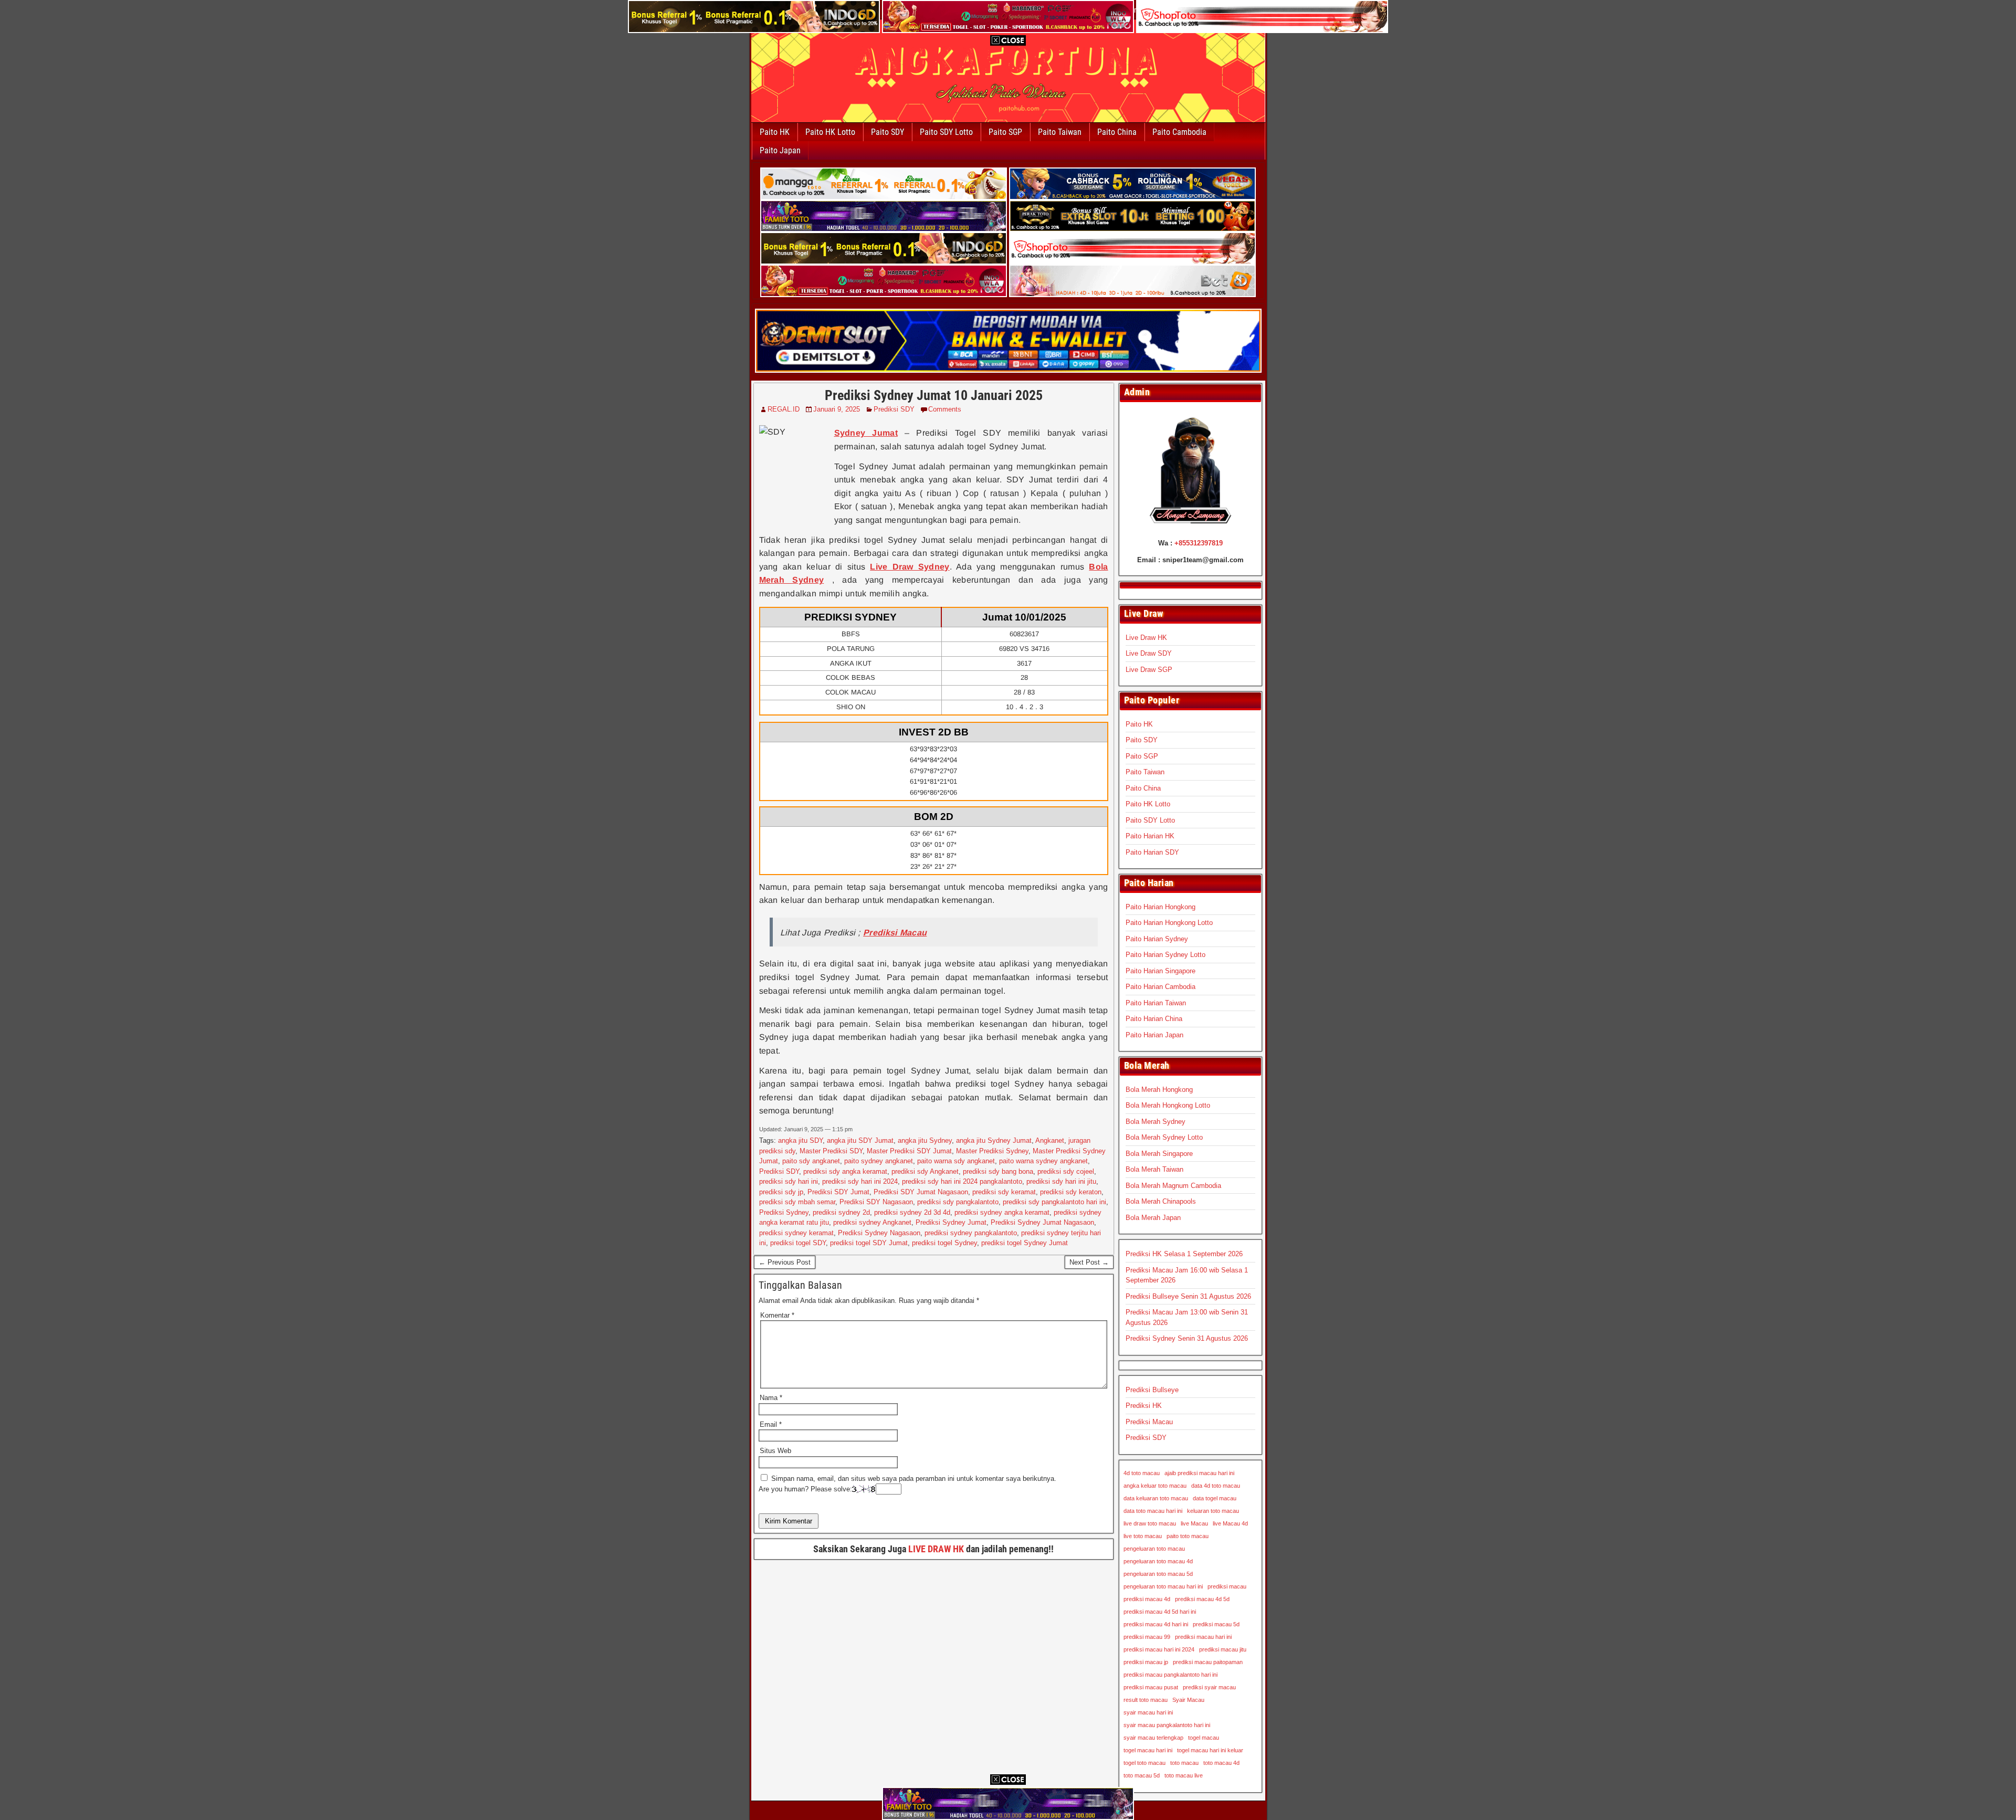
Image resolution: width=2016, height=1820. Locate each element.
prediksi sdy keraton (1071, 1192)
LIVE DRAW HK (936, 1549)
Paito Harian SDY (1152, 852)
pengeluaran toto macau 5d (1158, 1574)
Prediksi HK (1144, 1406)
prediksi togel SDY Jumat (869, 1243)
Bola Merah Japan (1153, 1218)
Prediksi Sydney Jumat (951, 1222)
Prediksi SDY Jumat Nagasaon (921, 1192)
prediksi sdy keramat (1004, 1192)
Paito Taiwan (1060, 132)
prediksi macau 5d (1216, 1624)
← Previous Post (785, 1262)
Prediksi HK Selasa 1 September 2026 (1184, 1254)
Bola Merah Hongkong (1159, 1090)
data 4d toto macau (1216, 1486)
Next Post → (1089, 1262)
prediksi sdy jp (781, 1192)
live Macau (1194, 1523)
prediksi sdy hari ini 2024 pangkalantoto (962, 1181)
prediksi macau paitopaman (1208, 1662)
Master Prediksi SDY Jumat (909, 1151)
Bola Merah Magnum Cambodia (1173, 1186)
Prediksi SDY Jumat (838, 1192)
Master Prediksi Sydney (992, 1151)
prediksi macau (1227, 1586)
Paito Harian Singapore (1161, 971)
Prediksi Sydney (784, 1212)
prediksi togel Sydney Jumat (1025, 1243)
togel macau (1204, 1738)
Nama (771, 1398)
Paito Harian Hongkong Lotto (1169, 923)
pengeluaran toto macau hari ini (1163, 1586)
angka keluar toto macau (1155, 1486)
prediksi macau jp (1146, 1662)
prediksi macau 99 (1147, 1637)
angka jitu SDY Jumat (860, 1140)
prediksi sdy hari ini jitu (1061, 1181)
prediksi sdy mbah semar (797, 1202)
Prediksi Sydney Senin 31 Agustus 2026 (1187, 1338)
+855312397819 (1199, 543)
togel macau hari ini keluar (1210, 1750)
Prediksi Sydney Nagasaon (879, 1233)
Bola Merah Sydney (1156, 1122)
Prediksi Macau (1149, 1422)
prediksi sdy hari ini (789, 1181)
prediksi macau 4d (1147, 1599)
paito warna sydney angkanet (1043, 1161)
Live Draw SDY (1149, 653)
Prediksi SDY (894, 409)
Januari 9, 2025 (837, 409)
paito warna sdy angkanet (956, 1161)
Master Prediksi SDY (831, 1151)
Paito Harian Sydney (1157, 939)
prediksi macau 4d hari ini (1156, 1624)
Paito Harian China (1154, 1019)
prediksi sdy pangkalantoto (958, 1202)
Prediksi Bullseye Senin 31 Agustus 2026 (1188, 1296)
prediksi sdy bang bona (998, 1171)
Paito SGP (1005, 132)
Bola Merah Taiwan (1154, 1169)
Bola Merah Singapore (1159, 1154)
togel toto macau (1144, 1763)
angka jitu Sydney (925, 1140)
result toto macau (1146, 1700)
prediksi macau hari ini (1203, 1637)
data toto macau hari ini (1153, 1511)
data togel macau (1215, 1498)
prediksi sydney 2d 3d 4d (912, 1212)
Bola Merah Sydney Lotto (1164, 1137)
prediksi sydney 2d (841, 1212)
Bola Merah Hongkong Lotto (1168, 1105)
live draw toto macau (1150, 1523)
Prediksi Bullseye (1152, 1390)
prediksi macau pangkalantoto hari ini (1170, 1675)
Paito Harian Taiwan (1156, 1003)
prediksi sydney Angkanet (872, 1222)
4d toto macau (1142, 1473)
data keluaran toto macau (1156, 1498)
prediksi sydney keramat (796, 1233)
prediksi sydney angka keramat (1002, 1212)
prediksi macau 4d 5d (1202, 1599)
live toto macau (1143, 1536)
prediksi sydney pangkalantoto (971, 1233)
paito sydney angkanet (879, 1161)
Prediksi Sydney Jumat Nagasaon (1042, 1222)
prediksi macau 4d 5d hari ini (1160, 1612)
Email (771, 1424)
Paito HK (775, 132)
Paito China (1117, 132)
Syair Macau (1188, 1700)
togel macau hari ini (1148, 1750)
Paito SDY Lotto (946, 132)
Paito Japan (780, 150)
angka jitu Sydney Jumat (994, 1140)
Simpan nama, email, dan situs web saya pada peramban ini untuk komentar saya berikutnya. (914, 1479)
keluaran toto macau (1213, 1511)
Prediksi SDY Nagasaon (876, 1202)
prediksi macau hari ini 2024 (1159, 1649)
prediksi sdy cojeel (1066, 1171)
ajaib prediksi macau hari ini (1199, 1473)
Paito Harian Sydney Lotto (1165, 955)
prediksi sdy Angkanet (925, 1171)
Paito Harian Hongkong (1161, 907)
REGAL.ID (784, 409)
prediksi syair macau (1209, 1687)
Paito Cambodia (1179, 132)
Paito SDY (888, 132)
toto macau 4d (1221, 1763)
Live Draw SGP (1149, 670)
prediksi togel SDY (798, 1243)
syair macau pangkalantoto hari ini (1167, 1725)
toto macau (1184, 1763)
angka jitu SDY (800, 1140)
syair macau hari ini (1148, 1712)
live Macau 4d (1230, 1523)
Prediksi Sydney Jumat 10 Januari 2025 (934, 395)
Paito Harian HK (1150, 836)
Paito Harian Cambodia (1161, 987)
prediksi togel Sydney (944, 1243)
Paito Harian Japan (1154, 1035)
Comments (945, 409)
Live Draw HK (1146, 638)
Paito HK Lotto (830, 132)
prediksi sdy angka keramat (845, 1171)
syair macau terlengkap (1153, 1738)
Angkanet (1050, 1140)
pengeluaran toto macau (1154, 1549)
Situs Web (775, 1451)
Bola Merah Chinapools (1161, 1201)
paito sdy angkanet (811, 1161)
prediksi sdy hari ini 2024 (860, 1181)
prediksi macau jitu (1223, 1649)
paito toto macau (1188, 1536)
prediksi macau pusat (1151, 1687)
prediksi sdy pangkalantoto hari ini (1054, 1202)
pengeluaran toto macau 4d (1158, 1561)
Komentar (777, 1315)
